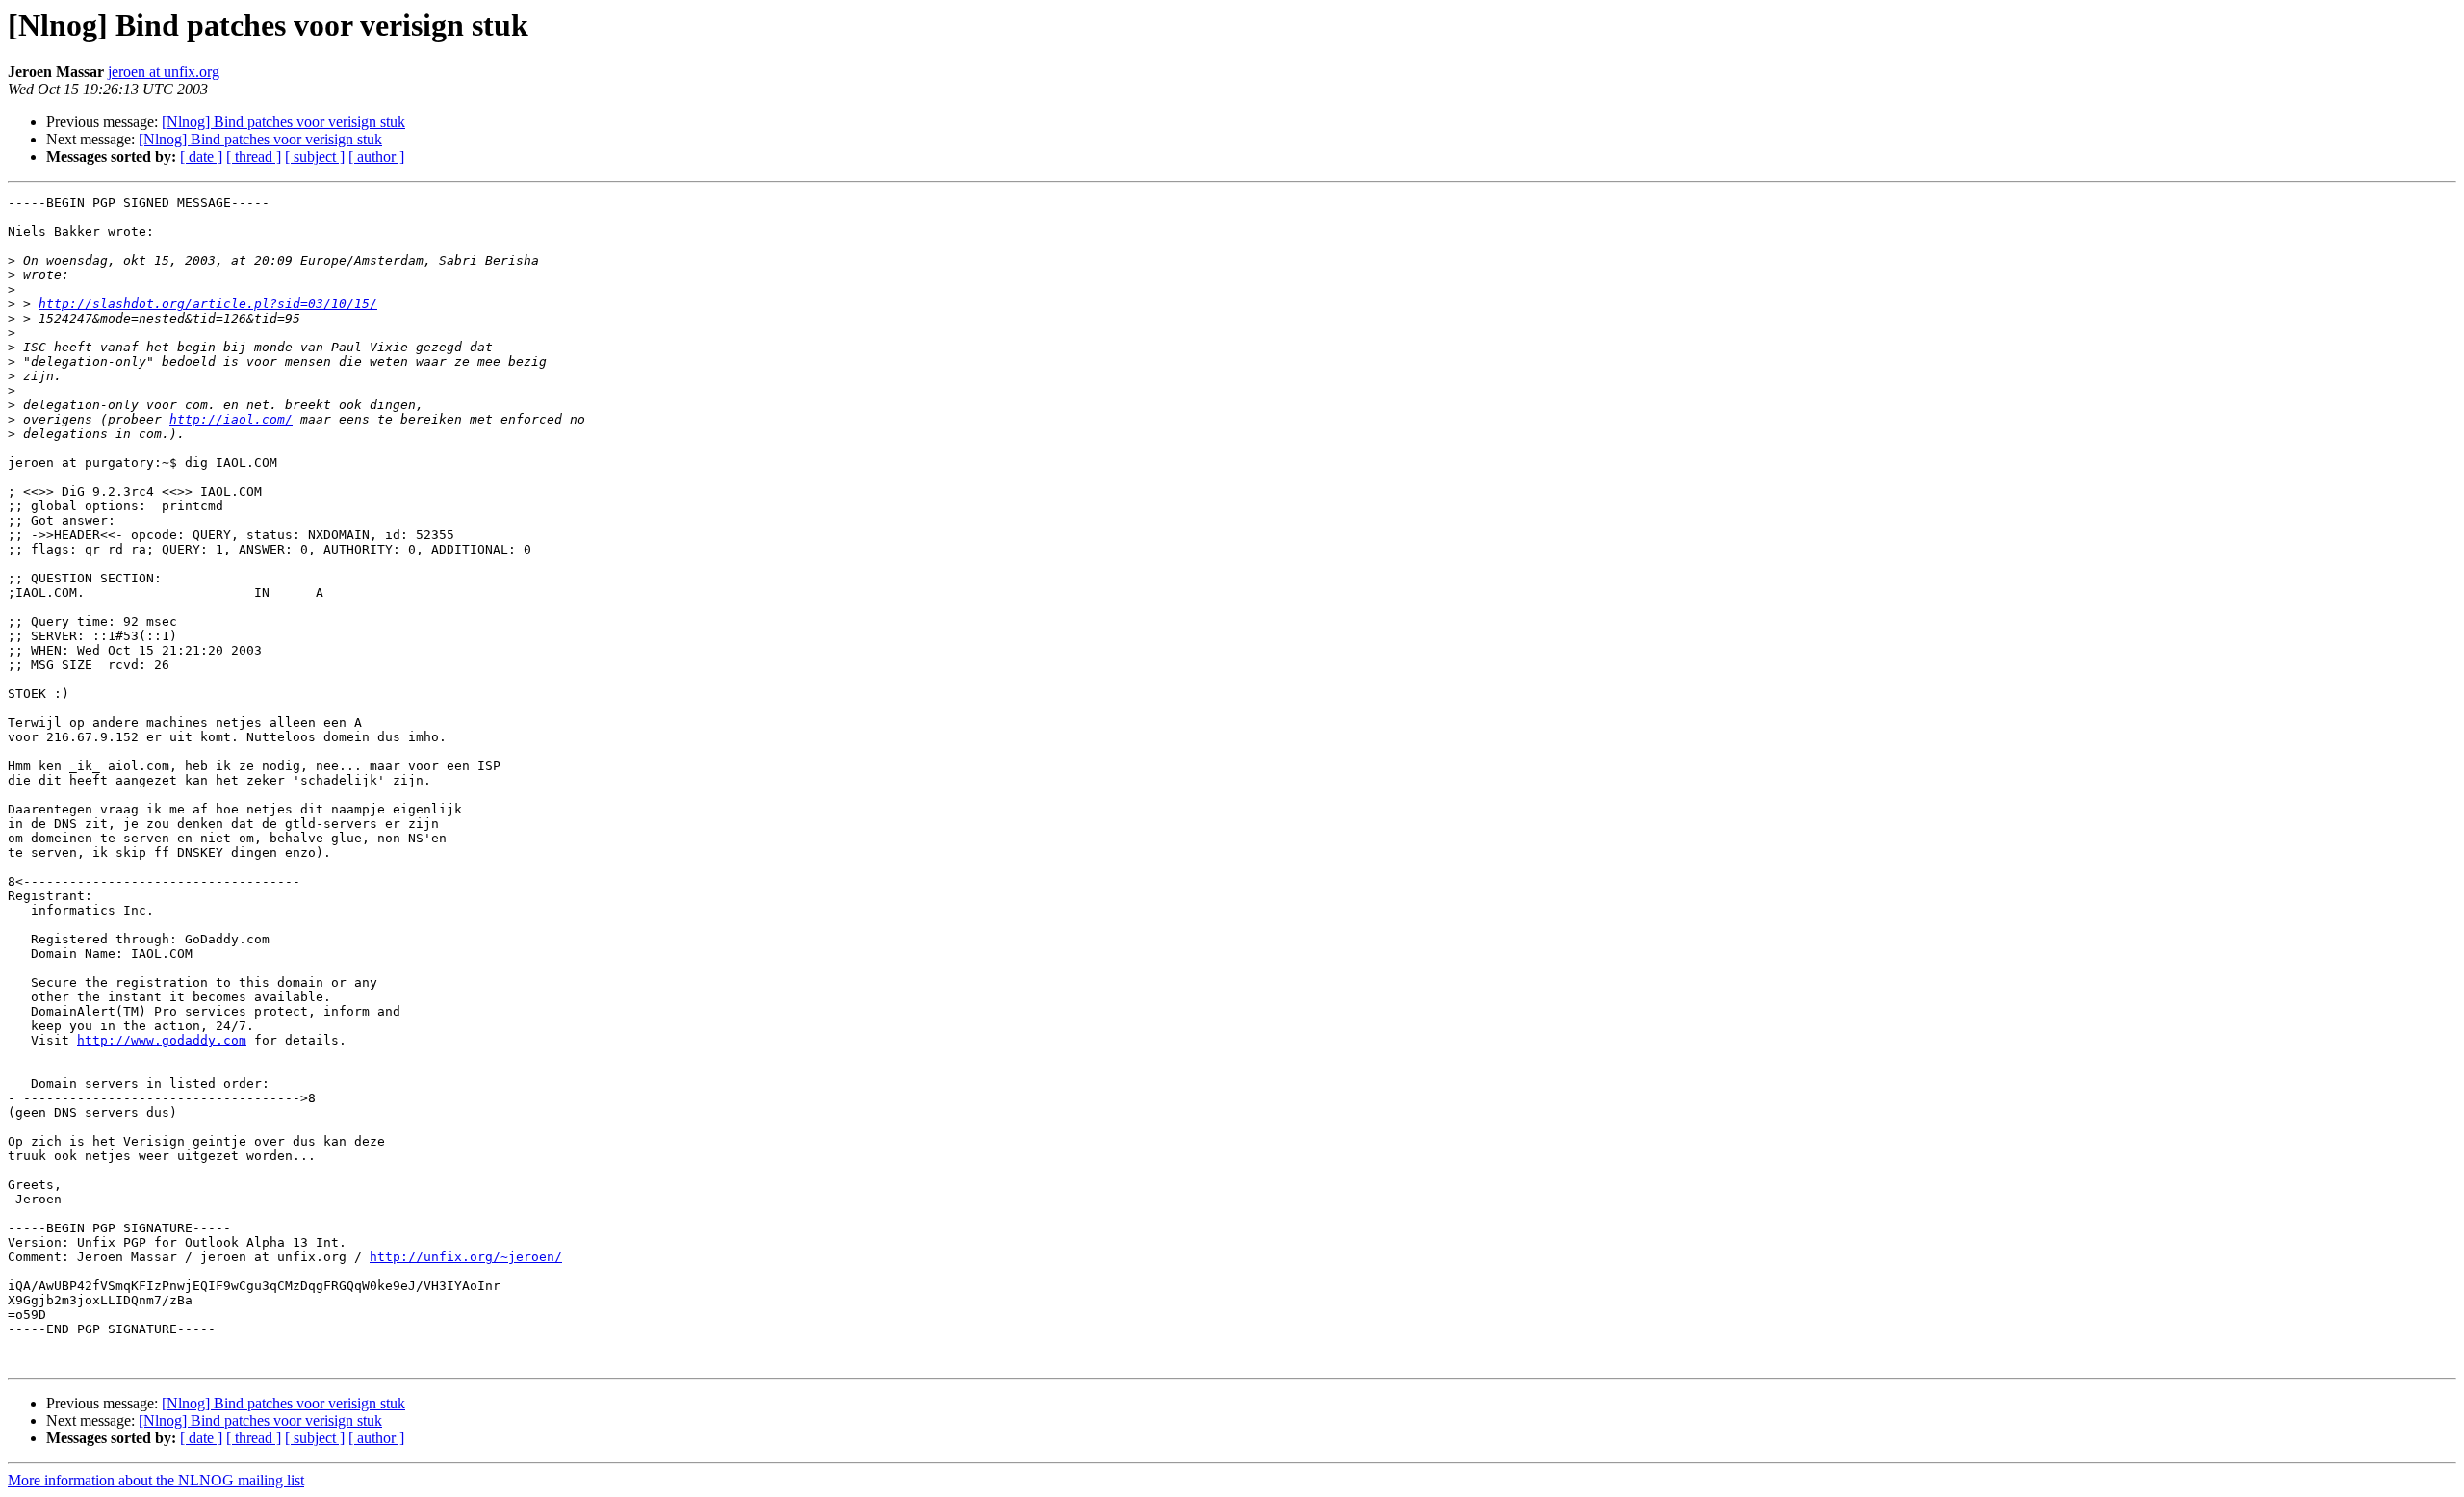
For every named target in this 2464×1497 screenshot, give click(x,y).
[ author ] (376, 156)
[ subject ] (315, 156)
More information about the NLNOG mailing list (156, 1480)
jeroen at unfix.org (164, 72)
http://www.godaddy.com (162, 1040)
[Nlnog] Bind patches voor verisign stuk (283, 122)
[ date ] (201, 156)
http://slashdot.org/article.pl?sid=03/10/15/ (208, 304)
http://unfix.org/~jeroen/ (466, 1257)
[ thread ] (254, 156)
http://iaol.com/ (231, 419)
